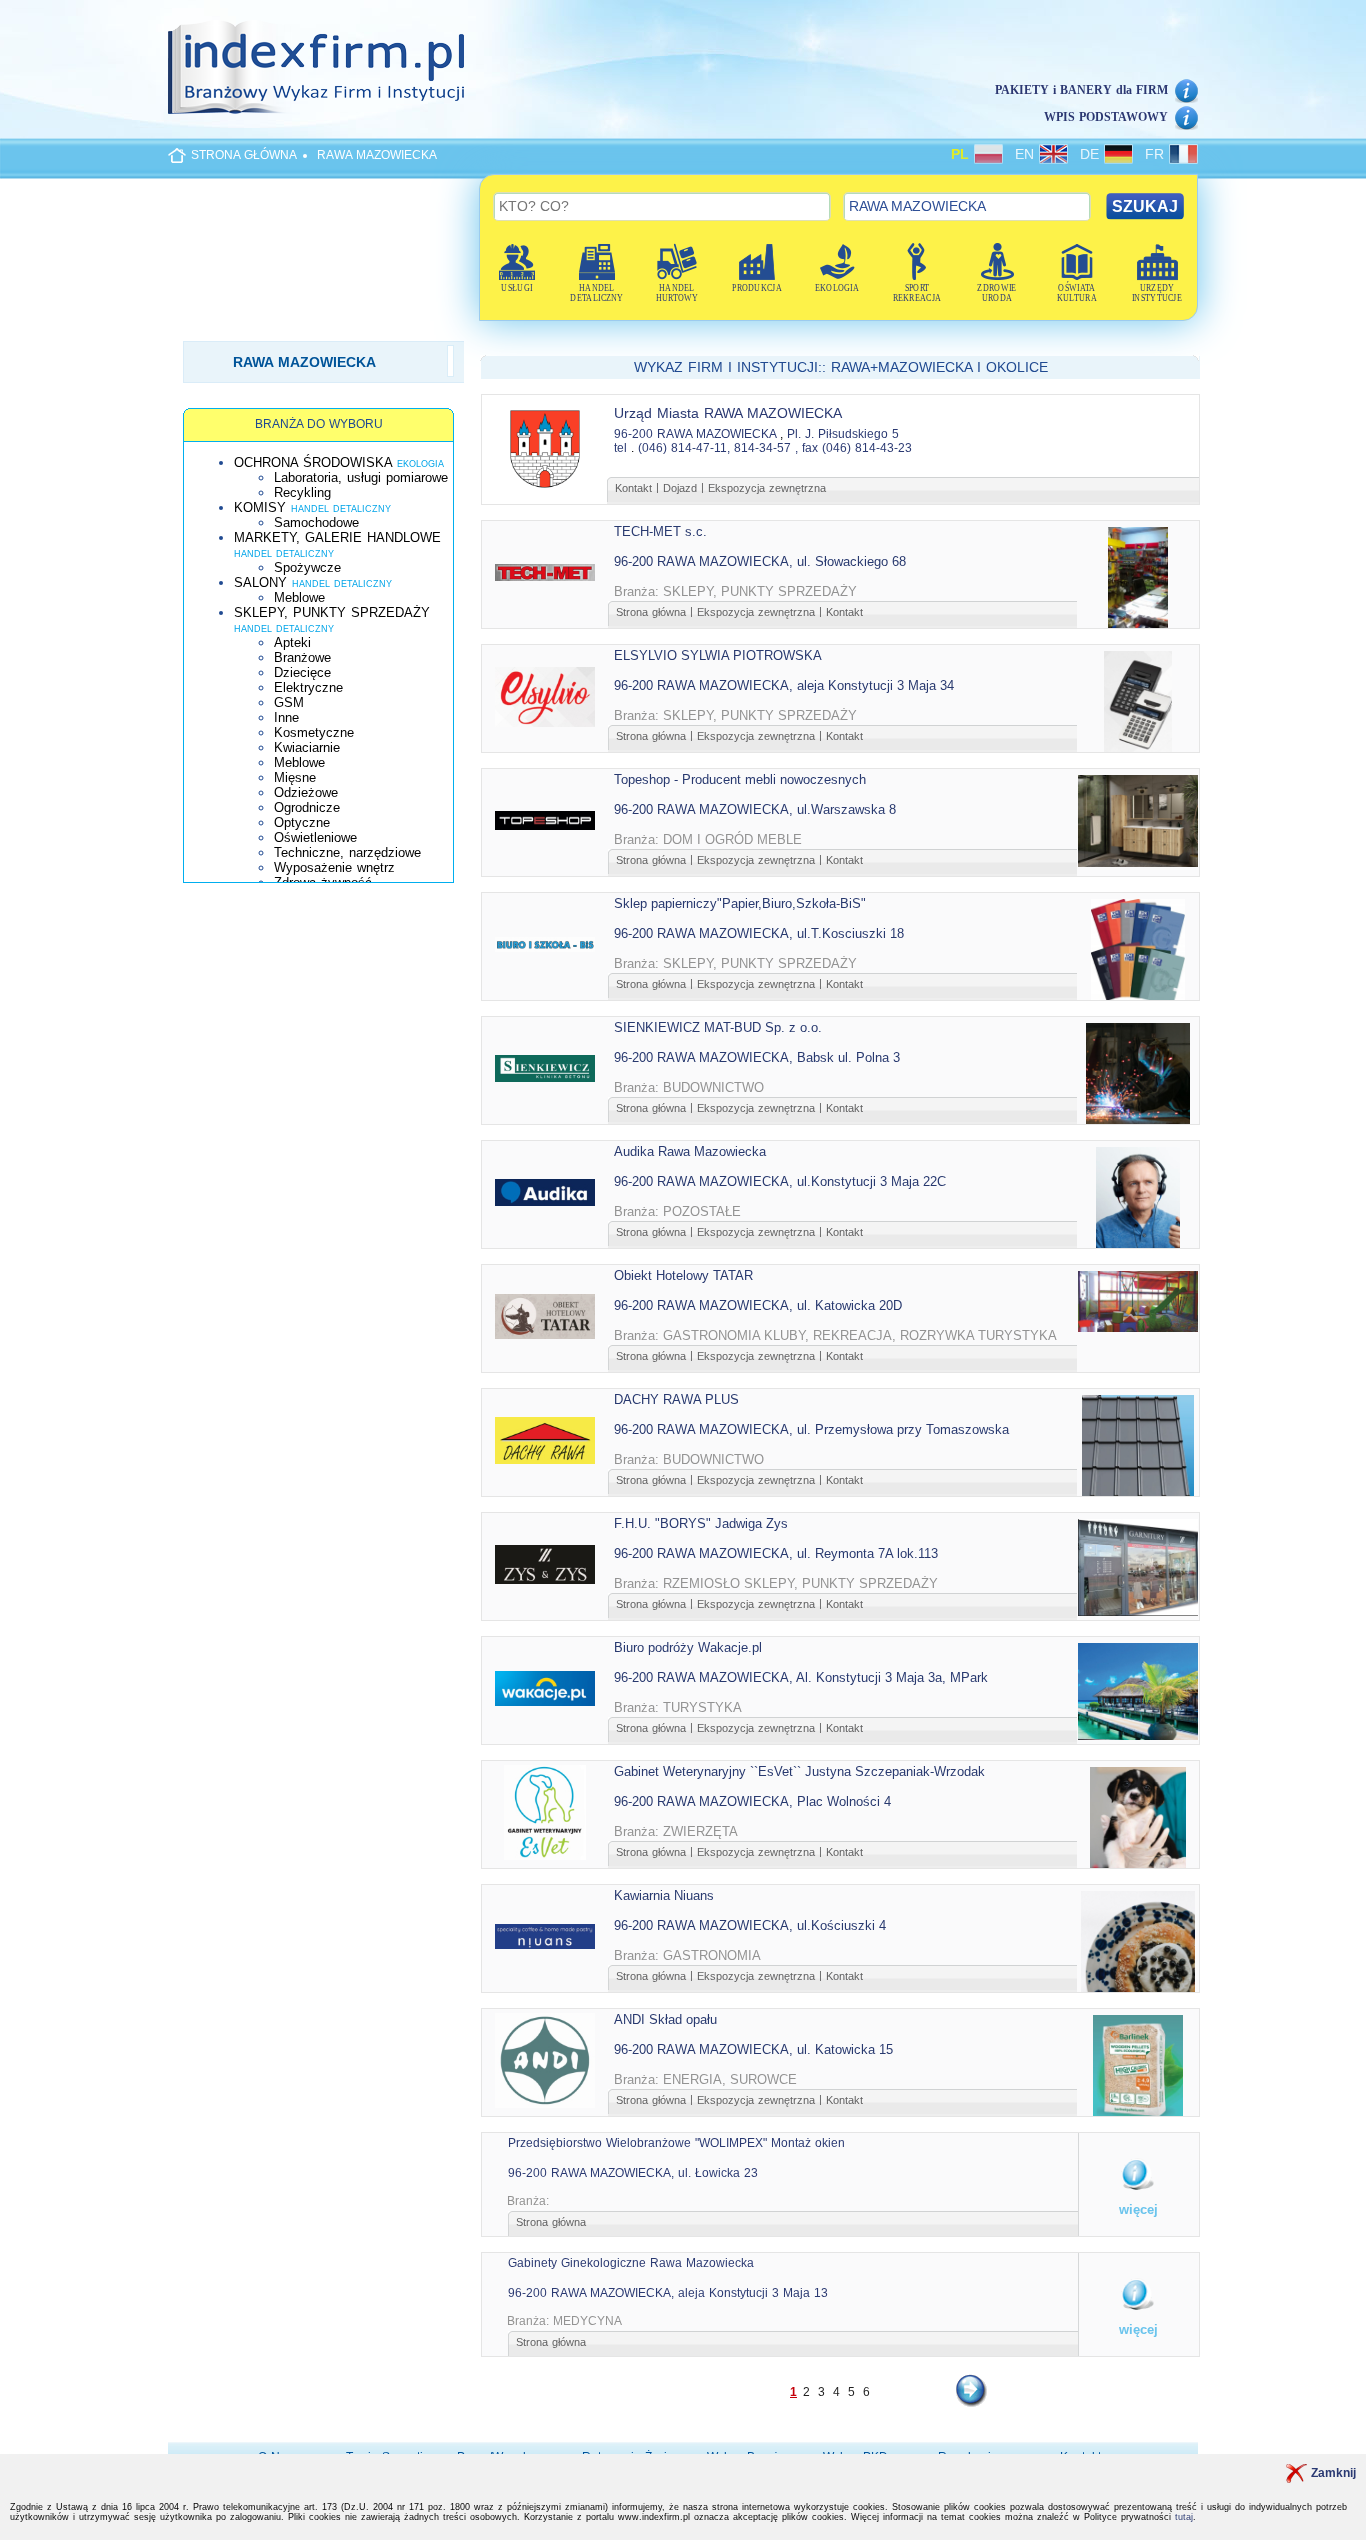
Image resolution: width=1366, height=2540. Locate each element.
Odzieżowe (306, 792)
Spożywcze (307, 567)
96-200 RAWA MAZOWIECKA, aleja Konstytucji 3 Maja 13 (668, 2293)
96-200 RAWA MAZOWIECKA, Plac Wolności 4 (752, 1801)
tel (620, 448)
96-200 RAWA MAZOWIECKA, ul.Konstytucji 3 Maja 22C (780, 1181)
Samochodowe (316, 522)
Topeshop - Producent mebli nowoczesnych (740, 779)
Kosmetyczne (314, 732)
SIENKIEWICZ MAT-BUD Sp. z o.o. (718, 1027)
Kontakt (633, 488)
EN (1027, 154)
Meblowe (299, 597)
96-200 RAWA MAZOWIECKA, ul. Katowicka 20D (758, 1305)
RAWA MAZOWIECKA (377, 155)
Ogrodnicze (307, 807)
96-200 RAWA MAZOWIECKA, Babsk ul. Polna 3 (757, 1057)
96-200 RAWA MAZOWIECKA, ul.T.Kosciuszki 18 (759, 933)
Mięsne (295, 777)
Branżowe (302, 657)
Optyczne (302, 822)
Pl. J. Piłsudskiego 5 (843, 434)
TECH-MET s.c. (660, 531)
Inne (286, 717)
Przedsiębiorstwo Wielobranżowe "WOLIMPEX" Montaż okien (676, 2143)
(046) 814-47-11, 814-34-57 (714, 448)
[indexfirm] (316, 67)
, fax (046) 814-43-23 (853, 448)
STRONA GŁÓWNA (244, 155)
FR (1157, 154)
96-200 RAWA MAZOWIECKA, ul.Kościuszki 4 (750, 1925)
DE (1092, 154)
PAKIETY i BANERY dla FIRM (1081, 90)
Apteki (292, 642)
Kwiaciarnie (307, 747)
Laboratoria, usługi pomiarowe (361, 477)
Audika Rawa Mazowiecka (690, 1151)
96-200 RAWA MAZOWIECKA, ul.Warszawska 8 (755, 809)
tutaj (1184, 2517)
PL (962, 154)
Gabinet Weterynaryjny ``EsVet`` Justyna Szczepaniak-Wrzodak (799, 1771)
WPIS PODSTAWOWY (1106, 117)
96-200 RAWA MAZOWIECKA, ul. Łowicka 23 (633, 2173)
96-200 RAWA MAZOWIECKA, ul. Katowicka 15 (753, 2049)
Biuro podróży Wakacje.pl (688, 1647)
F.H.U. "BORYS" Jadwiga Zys (701, 1523)
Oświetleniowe (315, 837)
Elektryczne (308, 687)
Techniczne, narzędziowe (347, 852)
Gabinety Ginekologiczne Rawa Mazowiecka (631, 2263)
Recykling (302, 492)
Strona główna (651, 612)
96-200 (633, 434)
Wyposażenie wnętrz (334, 867)
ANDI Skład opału (665, 2019)
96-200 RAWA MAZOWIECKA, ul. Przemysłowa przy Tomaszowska (811, 1429)
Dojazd (680, 488)
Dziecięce (302, 672)
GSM (289, 702)
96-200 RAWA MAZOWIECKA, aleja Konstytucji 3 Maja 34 (784, 685)
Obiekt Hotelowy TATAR (683, 1275)
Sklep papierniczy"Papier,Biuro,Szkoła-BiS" (740, 903)
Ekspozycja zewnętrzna (767, 488)
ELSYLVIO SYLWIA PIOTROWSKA (718, 655)
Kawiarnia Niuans (664, 1895)
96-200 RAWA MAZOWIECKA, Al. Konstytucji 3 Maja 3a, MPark (801, 1677)
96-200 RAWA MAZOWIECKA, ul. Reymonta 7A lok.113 (776, 1553)
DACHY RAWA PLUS (676, 1399)
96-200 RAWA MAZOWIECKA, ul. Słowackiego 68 (760, 561)
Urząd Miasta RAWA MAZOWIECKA (728, 413)
